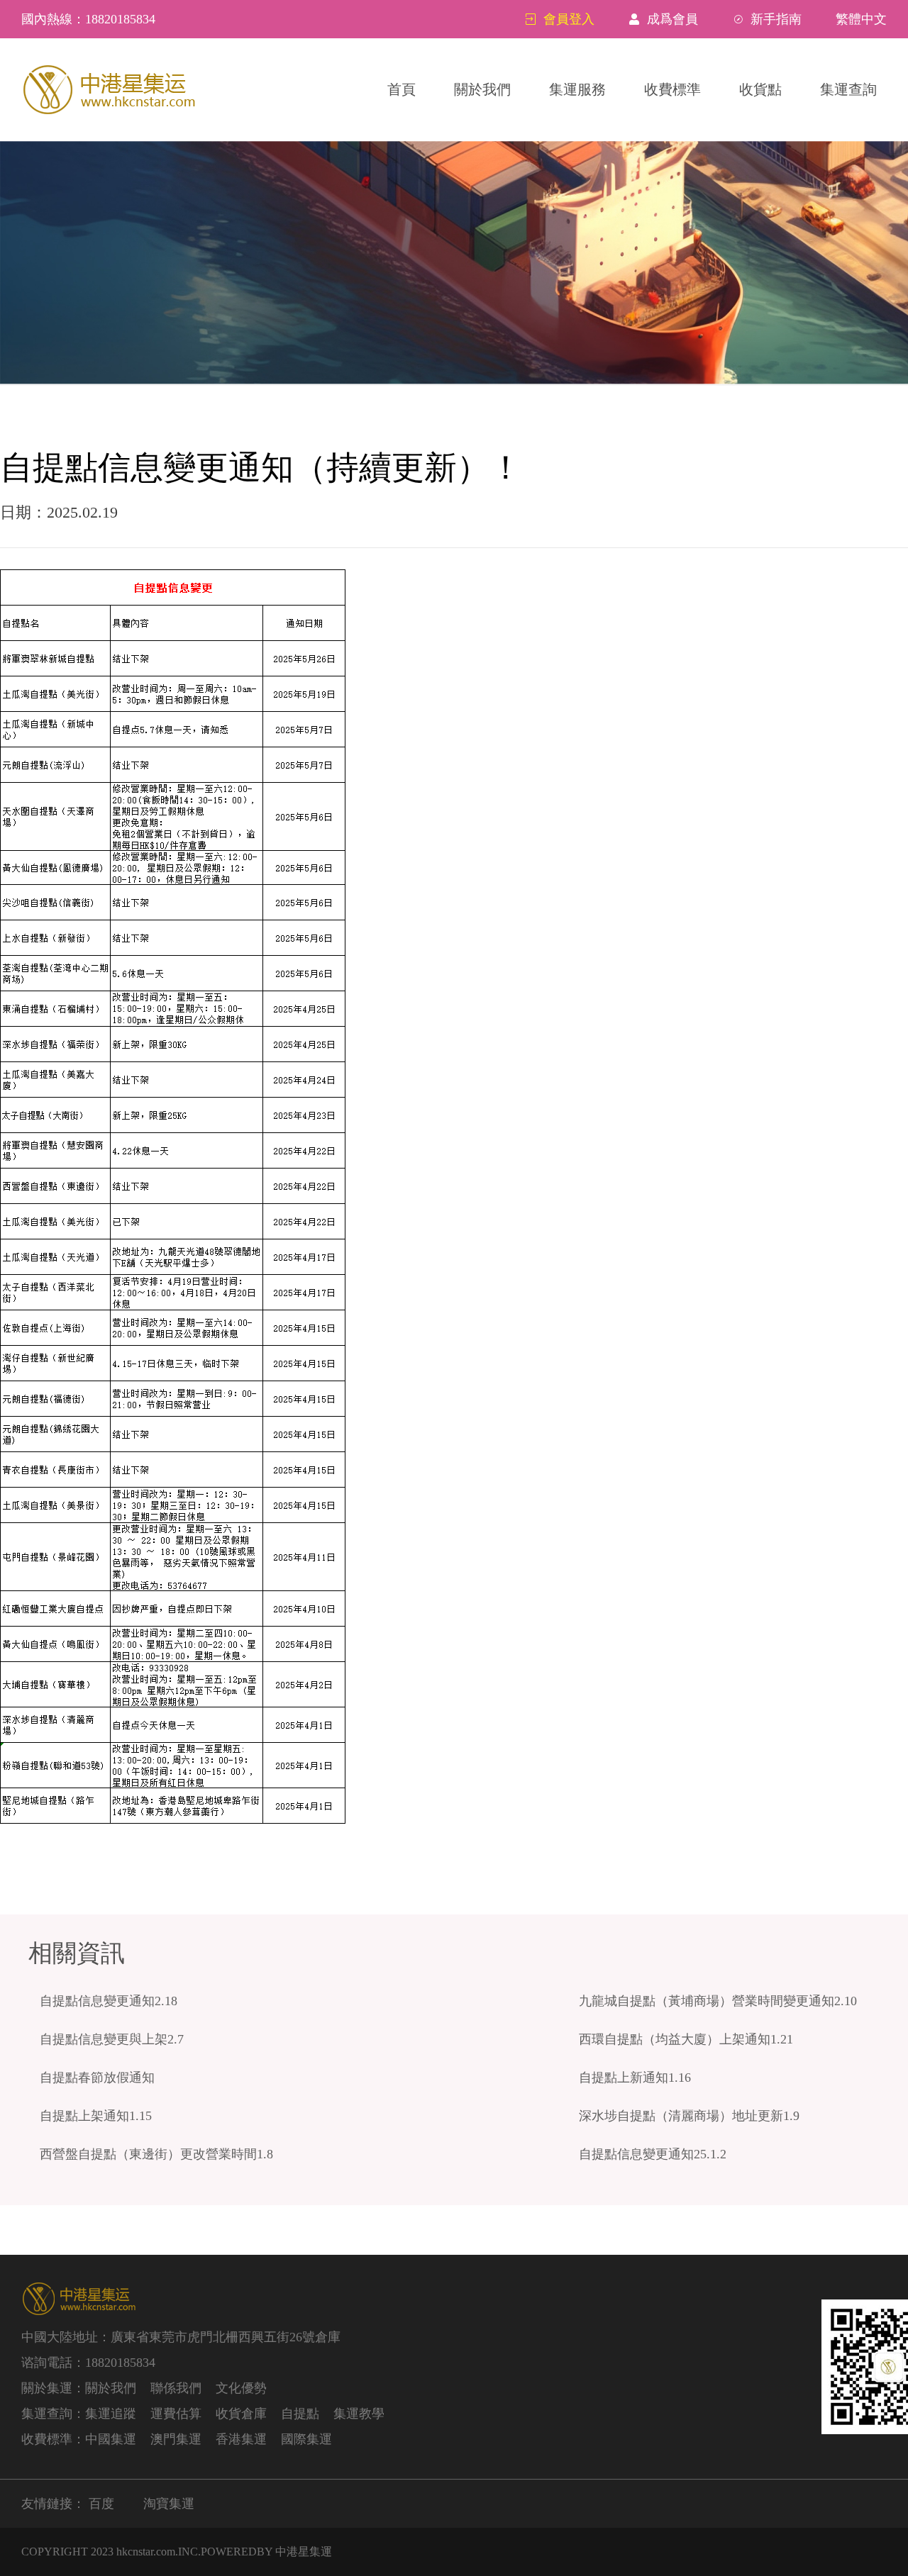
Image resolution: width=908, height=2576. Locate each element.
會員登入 (569, 19)
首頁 (402, 89)
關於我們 (482, 89)
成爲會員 (672, 19)
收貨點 (760, 89)
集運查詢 (848, 89)
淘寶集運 (169, 2504)
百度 (101, 2504)
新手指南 (776, 19)
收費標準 (672, 89)
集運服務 (577, 89)
